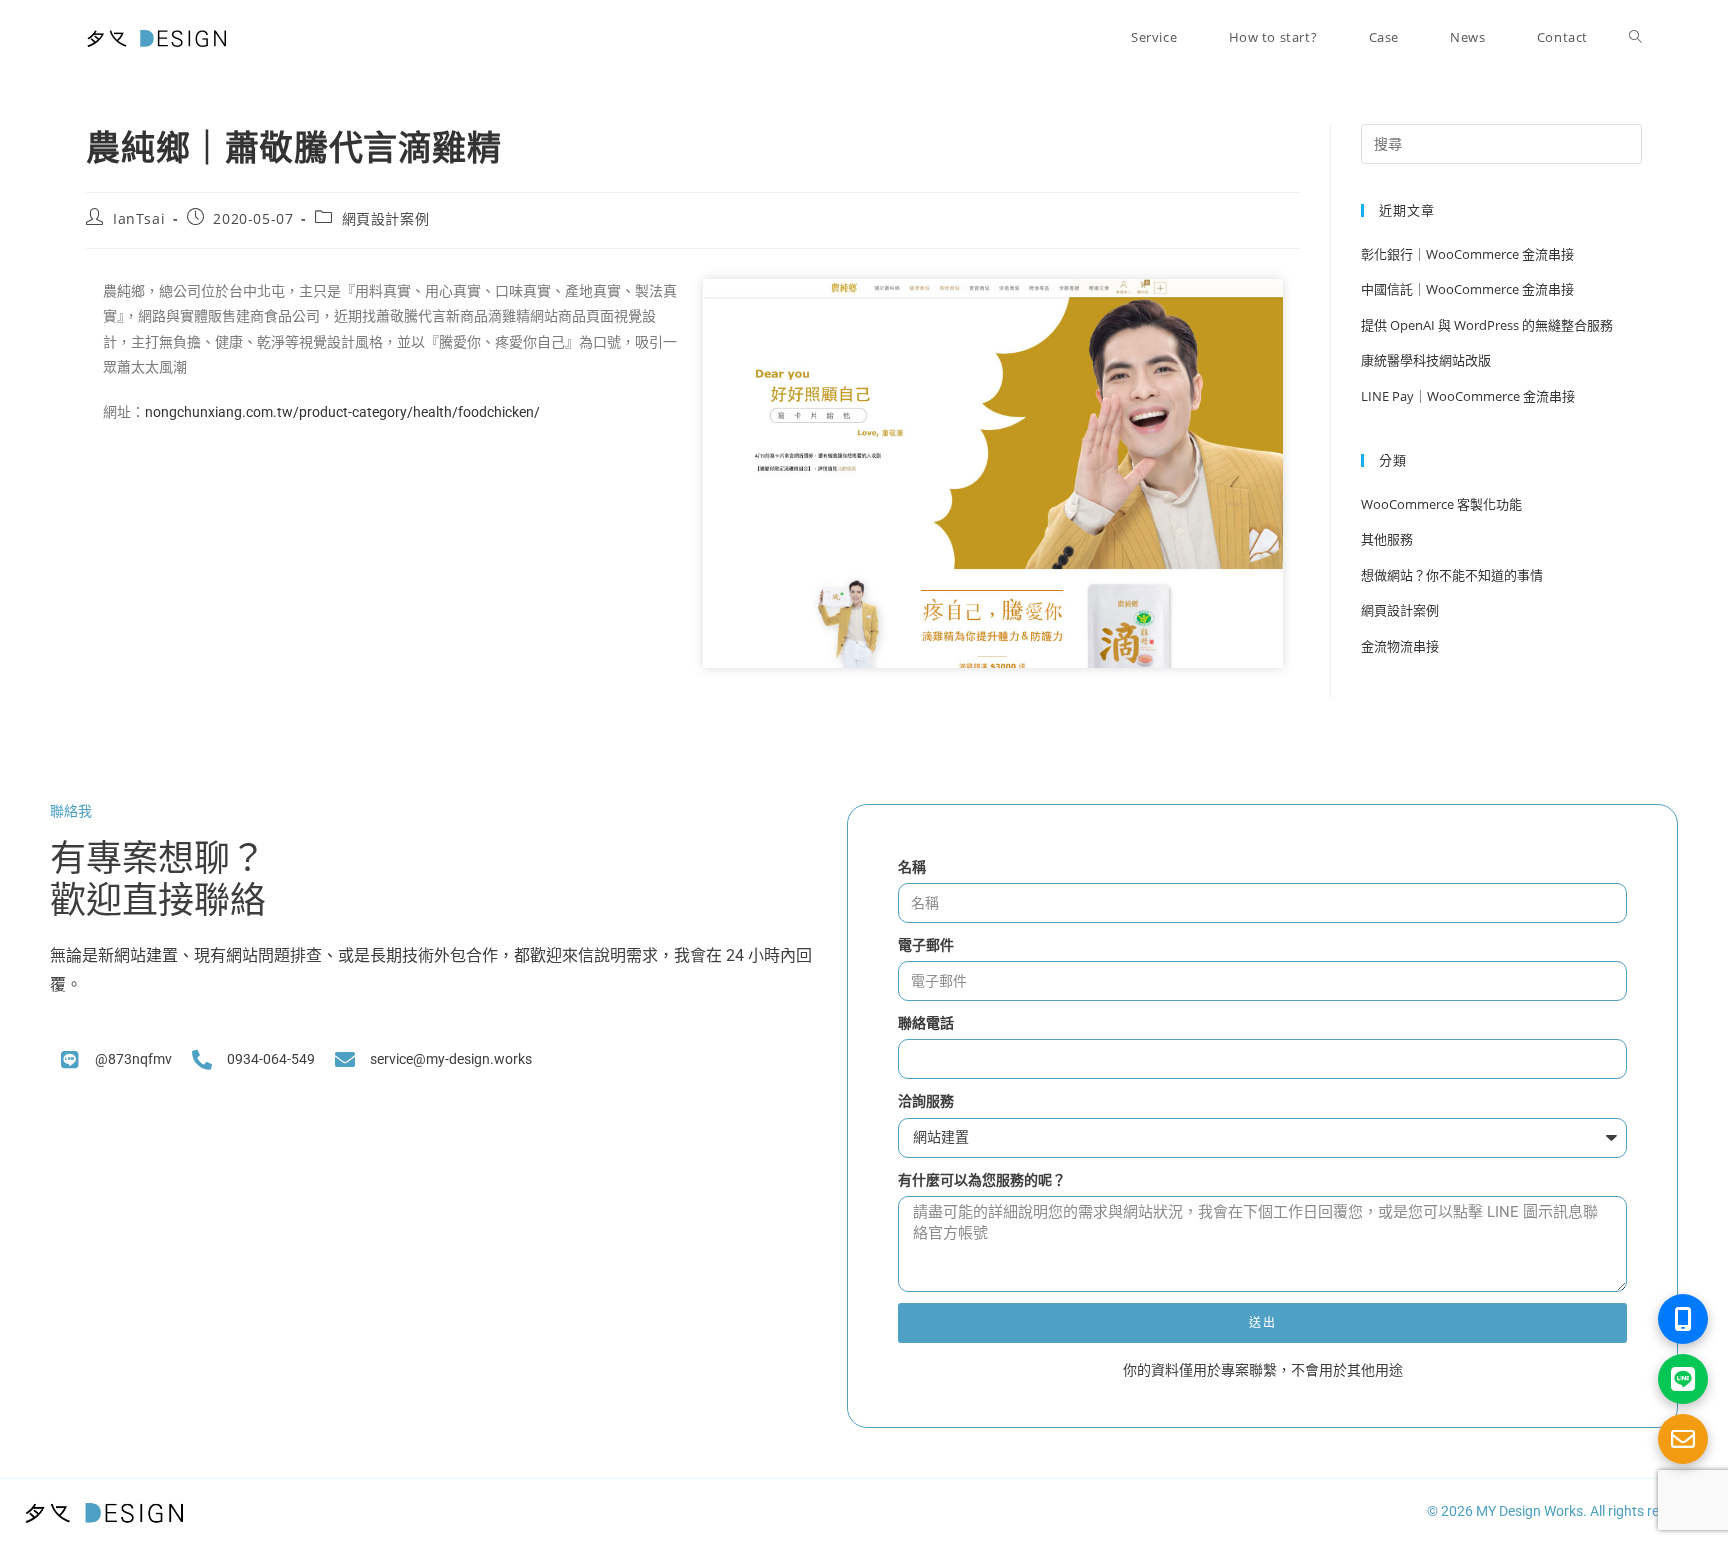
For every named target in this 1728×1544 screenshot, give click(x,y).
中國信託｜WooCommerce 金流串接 (1469, 289)
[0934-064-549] (202, 1060)
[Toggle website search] (1635, 37)
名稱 (912, 867)
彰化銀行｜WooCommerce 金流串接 (1467, 254)
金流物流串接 (1400, 646)
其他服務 (1387, 539)
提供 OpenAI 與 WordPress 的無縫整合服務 (1487, 325)
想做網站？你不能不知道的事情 (1452, 575)
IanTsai (139, 218)
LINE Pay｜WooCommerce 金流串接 (1469, 396)
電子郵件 (926, 945)
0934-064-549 (271, 1059)
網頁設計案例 (386, 218)
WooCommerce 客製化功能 (1441, 504)
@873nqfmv (133, 1059)
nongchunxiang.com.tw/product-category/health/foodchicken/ (342, 412)
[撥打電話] (1683, 1319)
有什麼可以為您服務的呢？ (982, 1180)
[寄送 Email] (1683, 1439)
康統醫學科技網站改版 (1426, 360)
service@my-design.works (451, 1059)
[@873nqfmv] (70, 1060)
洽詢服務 (926, 1101)
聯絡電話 (926, 1023)
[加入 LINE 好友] (1683, 1379)
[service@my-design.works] (345, 1060)
